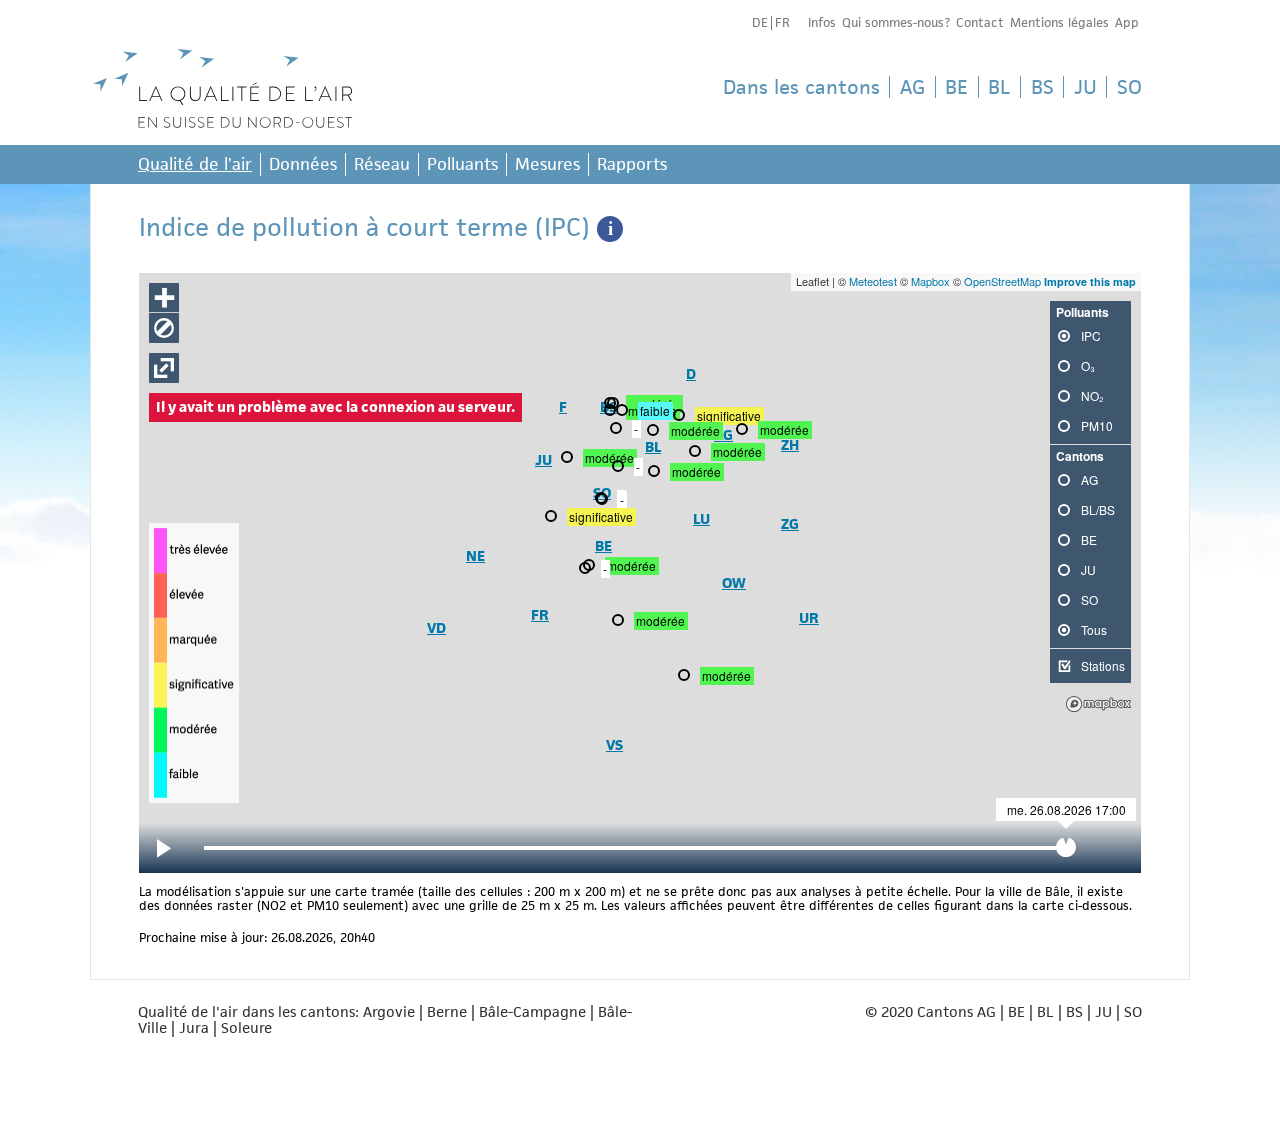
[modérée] (612, 412)
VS (614, 744)
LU (701, 518)
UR (809, 617)
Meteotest (873, 281)
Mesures (547, 164)
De (760, 22)
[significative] (553, 518)
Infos (822, 22)
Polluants (462, 164)
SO (1129, 87)
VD (436, 627)
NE (475, 555)
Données (303, 164)
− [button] (164, 327)
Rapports (632, 164)
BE (956, 87)
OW (734, 582)
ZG (790, 523)
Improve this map (1090, 281)
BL (999, 87)
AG (912, 87)
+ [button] (164, 297)
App (1127, 22)
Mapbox (930, 281)
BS (1042, 87)
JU (1085, 87)
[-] (587, 570)
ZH (790, 444)
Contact (980, 22)
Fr (782, 22)
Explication (610, 229)
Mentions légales (1059, 22)
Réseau (382, 164)
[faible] (624, 412)
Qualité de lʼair (195, 164)
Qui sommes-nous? (896, 22)
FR (540, 614)
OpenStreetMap (1002, 281)
